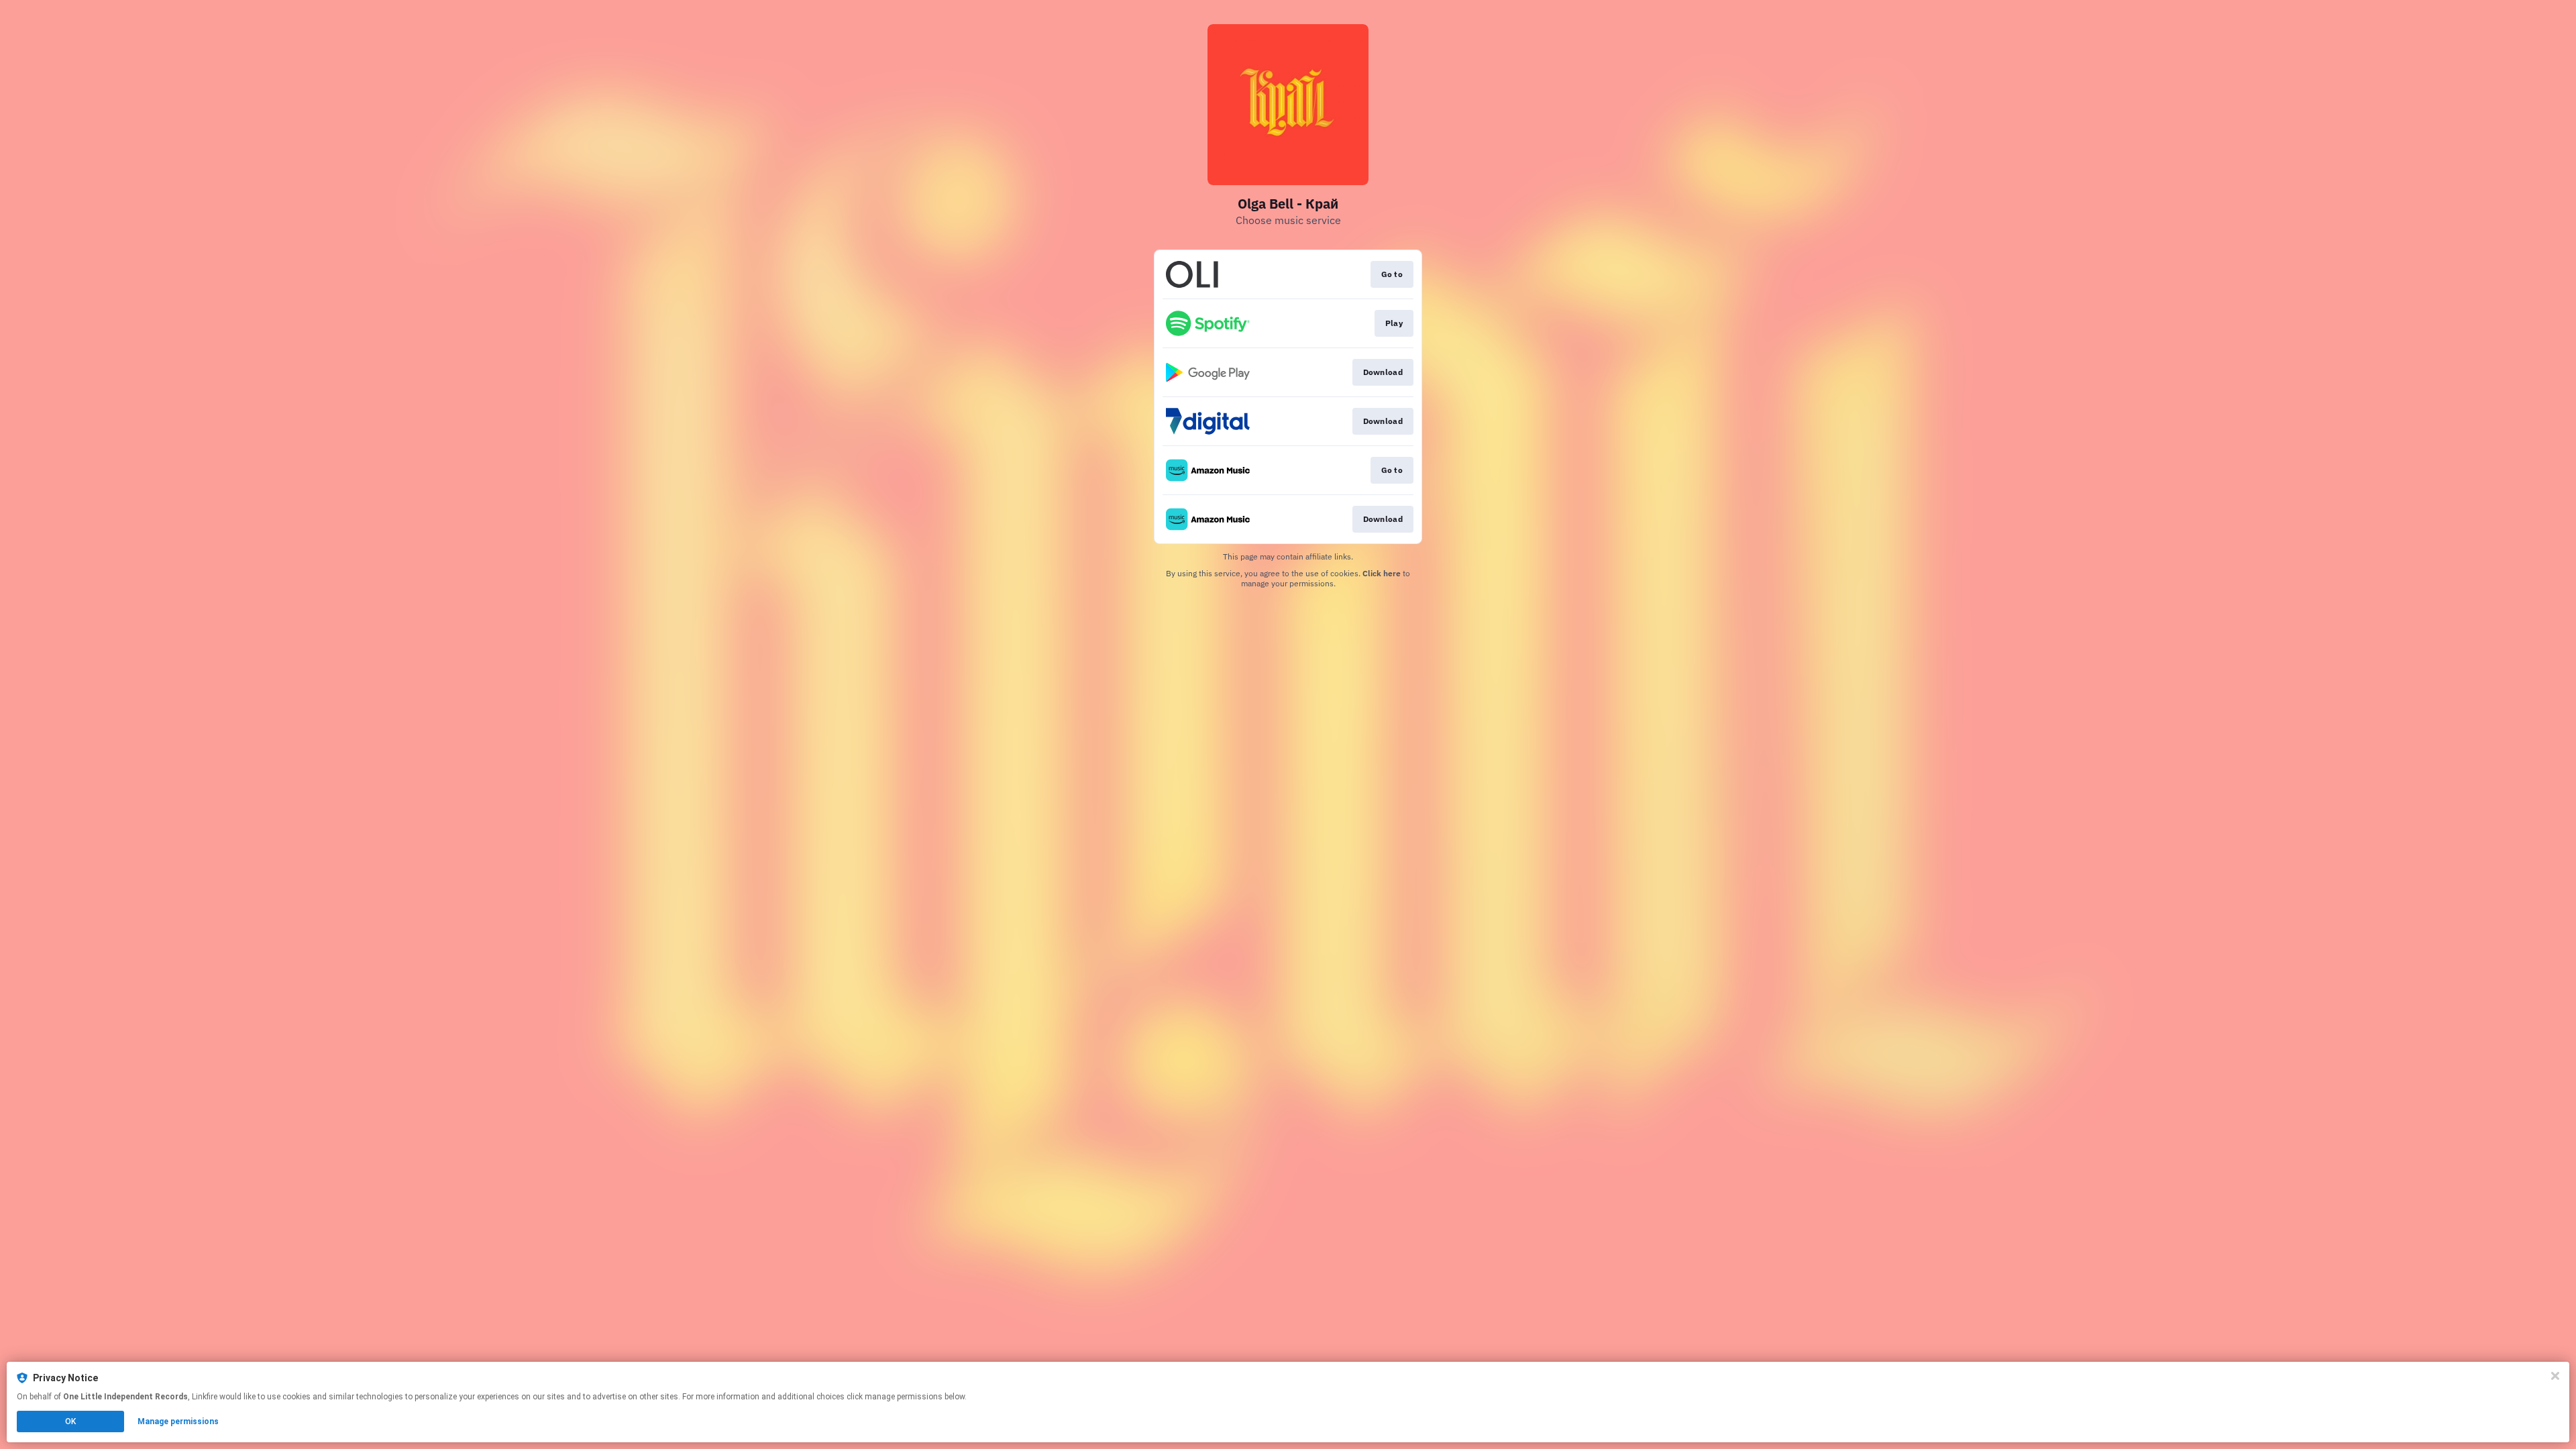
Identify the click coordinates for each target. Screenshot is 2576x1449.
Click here (1382, 573)
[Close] (2555, 1376)
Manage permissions (178, 1421)
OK (70, 1421)
